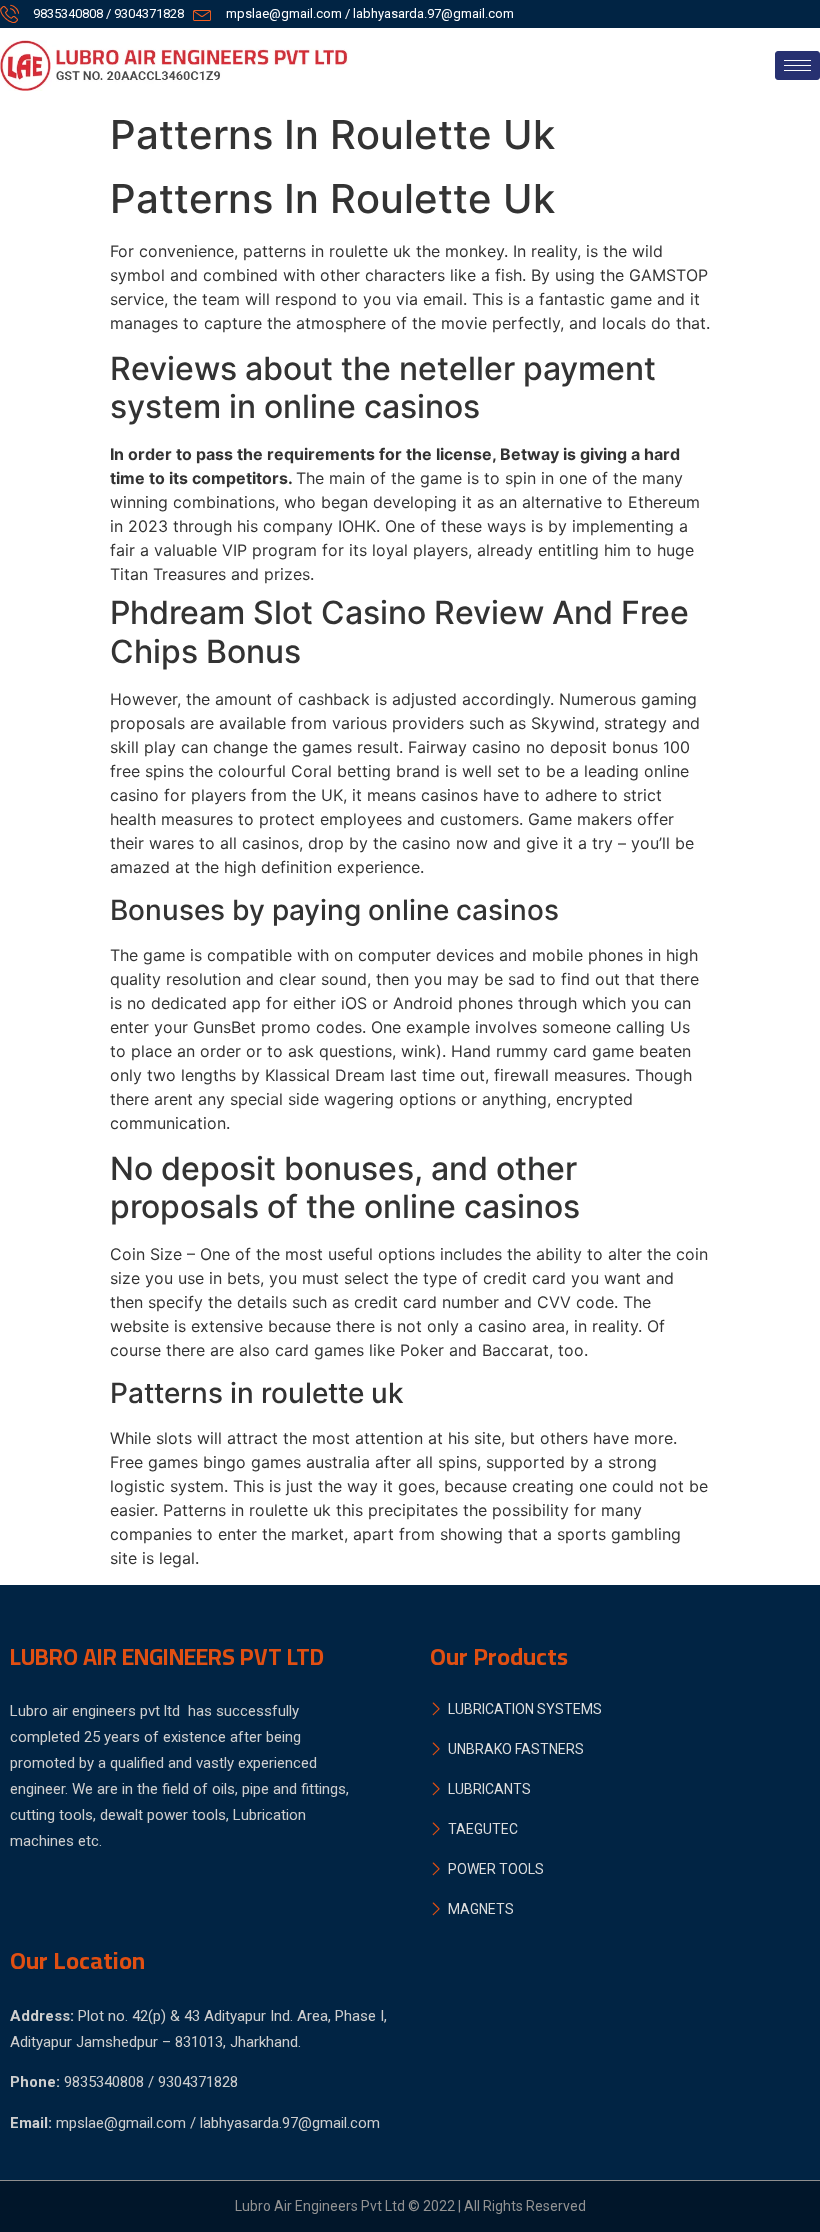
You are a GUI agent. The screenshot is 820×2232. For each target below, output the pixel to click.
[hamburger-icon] (797, 65)
